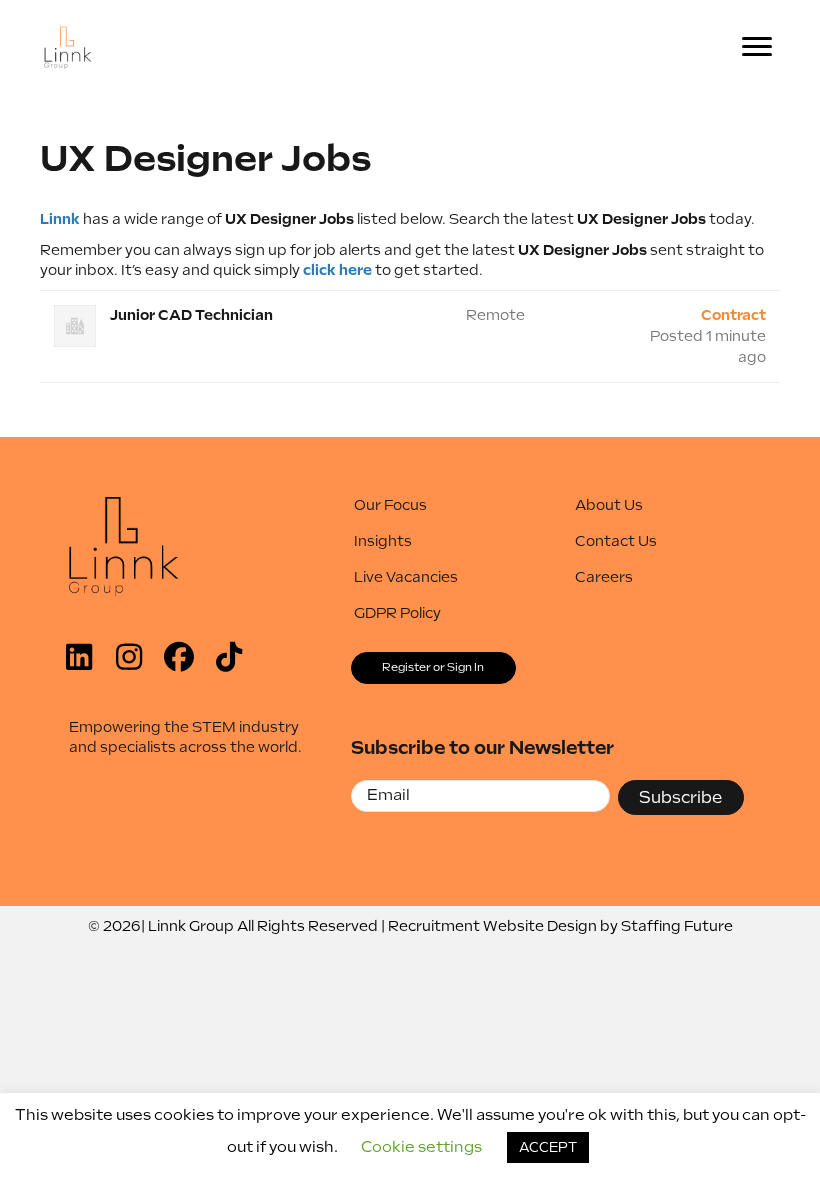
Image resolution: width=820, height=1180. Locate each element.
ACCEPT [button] (548, 1147)
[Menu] (757, 47)
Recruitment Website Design (492, 926)
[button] (79, 657)
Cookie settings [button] (421, 1147)
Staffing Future (677, 926)
